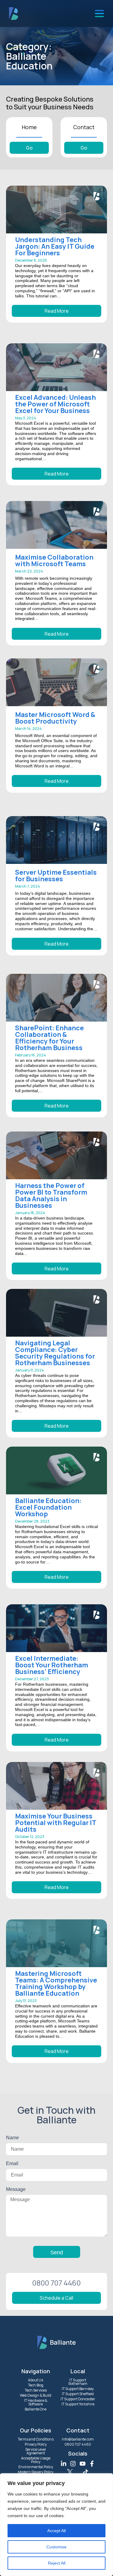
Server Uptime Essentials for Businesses (56, 876)
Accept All (56, 2531)
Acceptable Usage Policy (35, 2460)
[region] (56, 2525)
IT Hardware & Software (35, 2402)
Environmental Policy (35, 2467)
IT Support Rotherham (78, 2382)
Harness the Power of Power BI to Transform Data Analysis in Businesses (51, 1195)
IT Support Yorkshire (78, 2404)
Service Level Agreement (36, 2451)
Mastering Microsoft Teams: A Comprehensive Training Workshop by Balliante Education (56, 1983)
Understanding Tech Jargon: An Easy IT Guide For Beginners (55, 246)
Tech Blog (35, 2385)
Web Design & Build (36, 2395)
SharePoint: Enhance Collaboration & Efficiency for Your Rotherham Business (49, 1038)
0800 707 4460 (78, 2444)
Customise (56, 2547)
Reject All (57, 2563)
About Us (36, 2380)
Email (12, 2163)
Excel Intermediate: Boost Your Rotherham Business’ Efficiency (52, 1665)
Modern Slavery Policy (36, 2472)
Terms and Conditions (35, 2439)
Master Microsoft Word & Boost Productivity (55, 718)
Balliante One (36, 2409)
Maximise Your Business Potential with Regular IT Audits (56, 1823)
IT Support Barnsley (78, 2389)
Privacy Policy (35, 2444)
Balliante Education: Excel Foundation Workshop (48, 1507)
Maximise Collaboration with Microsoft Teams (54, 560)
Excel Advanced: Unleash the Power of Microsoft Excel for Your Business (55, 404)
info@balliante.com (78, 2439)
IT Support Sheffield (78, 2394)
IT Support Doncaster (78, 2399)
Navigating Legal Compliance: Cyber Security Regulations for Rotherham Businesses (55, 1353)
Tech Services (35, 2390)
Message (16, 2189)
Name (13, 2138)
